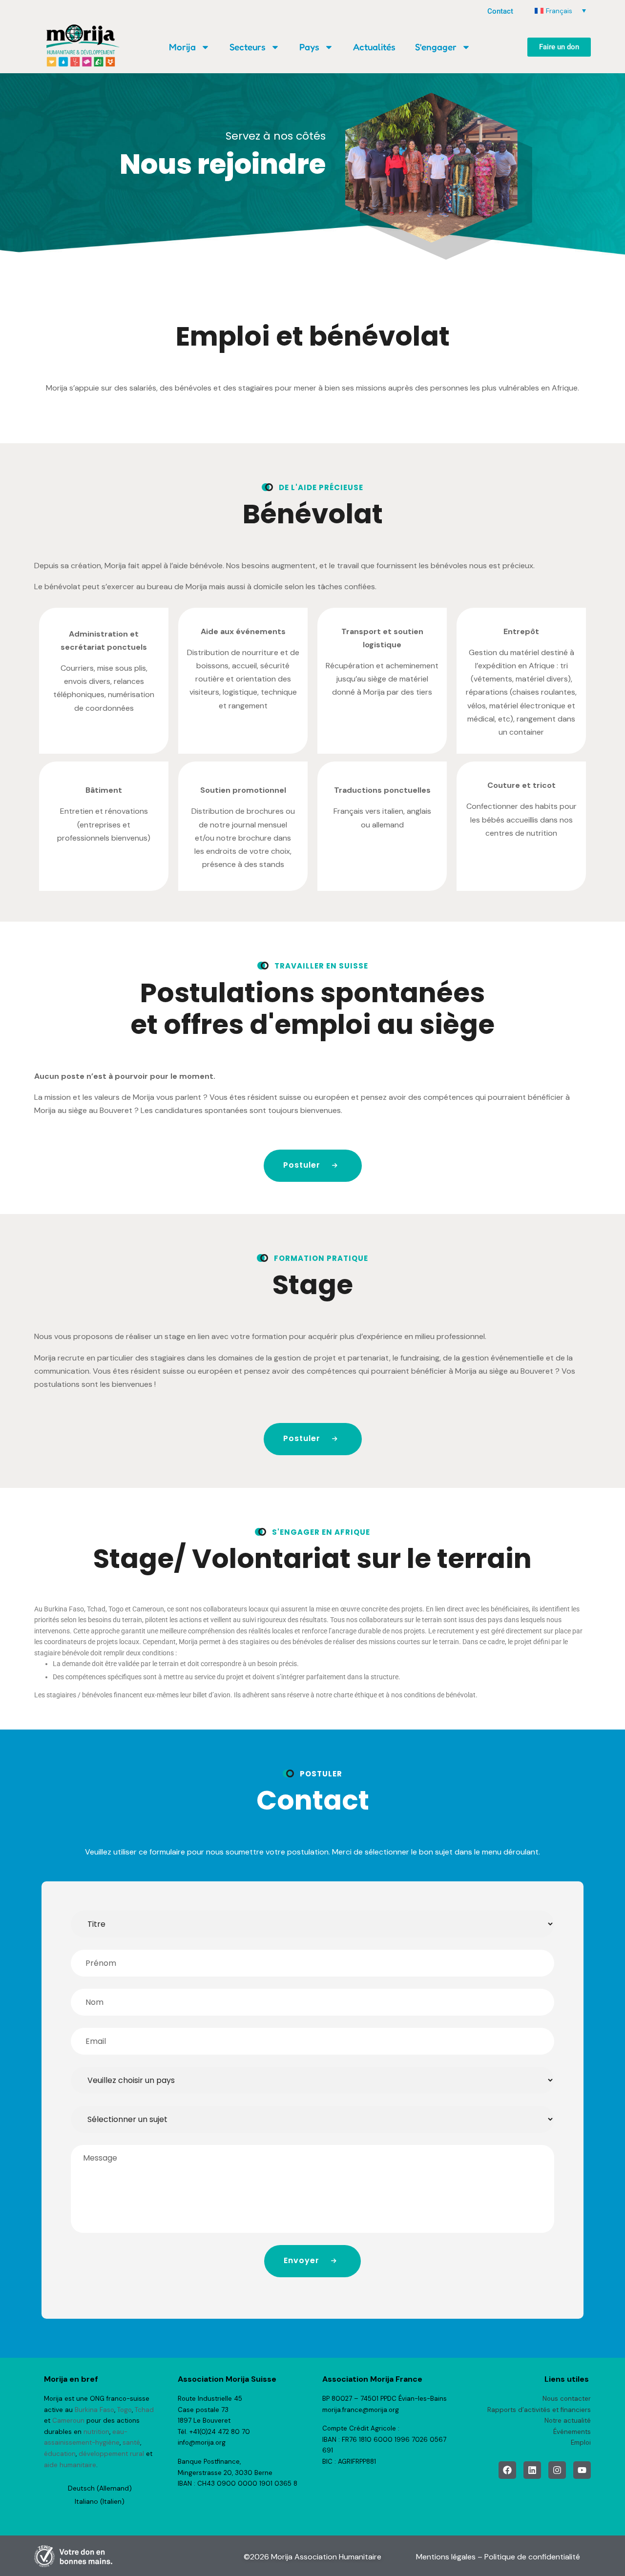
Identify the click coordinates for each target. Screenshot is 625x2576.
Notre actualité (568, 2421)
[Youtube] (582, 2470)
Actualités (374, 47)
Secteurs (248, 47)
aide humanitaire (70, 2465)
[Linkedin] (532, 2470)
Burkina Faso (94, 2410)
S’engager (436, 47)
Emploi (581, 2442)
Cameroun (68, 2421)
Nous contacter (567, 2399)
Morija (182, 47)
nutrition (96, 2432)
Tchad (144, 2410)
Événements (572, 2432)
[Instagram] (557, 2470)
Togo (125, 2410)
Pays (309, 47)
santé (131, 2442)
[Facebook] (507, 2470)
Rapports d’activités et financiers (539, 2410)
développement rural (111, 2454)
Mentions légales (446, 2557)
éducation (60, 2454)
